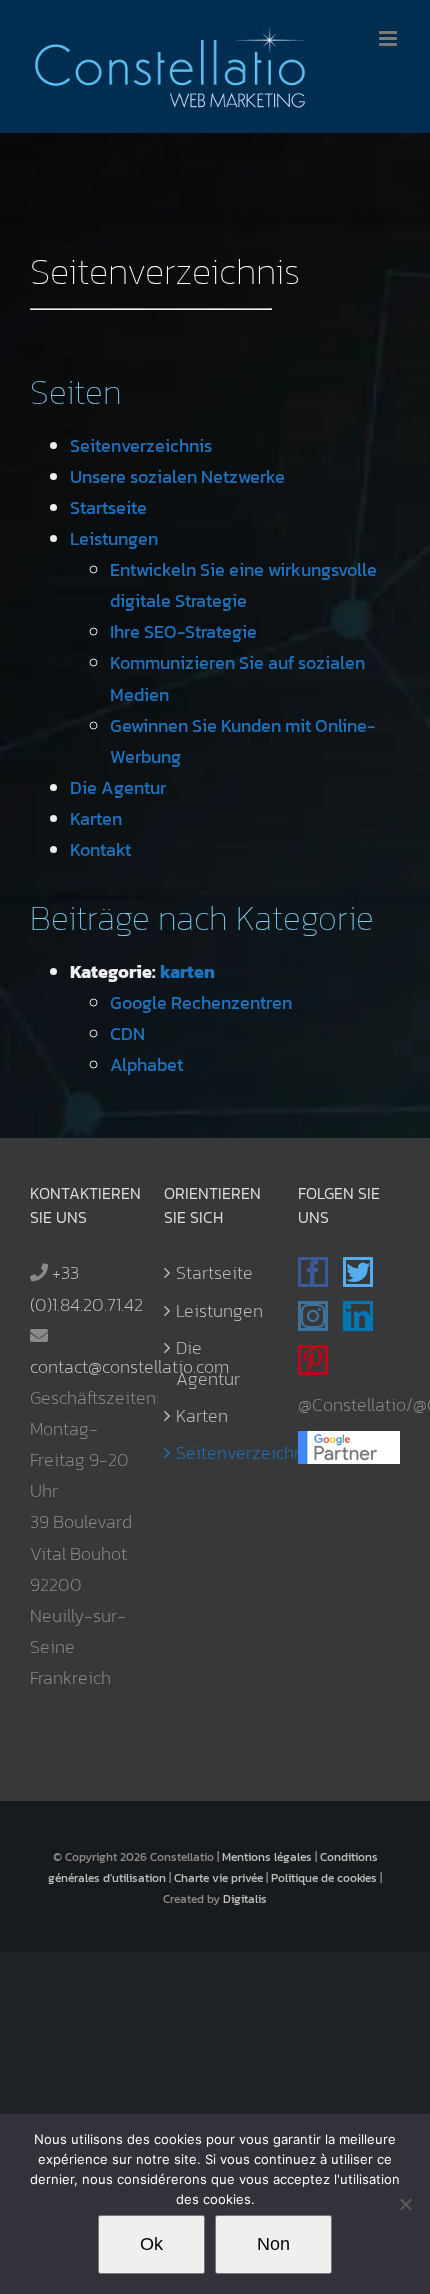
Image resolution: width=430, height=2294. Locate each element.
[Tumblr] (355, 1360)
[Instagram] (313, 1316)
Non (273, 2244)
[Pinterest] (313, 1360)
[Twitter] (358, 1272)
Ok (151, 2244)
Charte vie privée (218, 1878)
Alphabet (146, 1064)
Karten (96, 818)
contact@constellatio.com (129, 1366)
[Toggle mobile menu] (389, 38)
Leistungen (114, 538)
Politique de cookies (324, 1878)
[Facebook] (313, 1272)
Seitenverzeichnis (141, 445)
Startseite (108, 507)
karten (187, 971)
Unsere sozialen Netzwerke (177, 476)
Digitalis (245, 1899)
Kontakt (100, 849)
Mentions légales (267, 1857)
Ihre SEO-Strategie (183, 631)
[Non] (405, 2204)
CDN (127, 1033)
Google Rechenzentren (201, 1002)
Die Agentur (118, 787)
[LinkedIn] (358, 1316)
